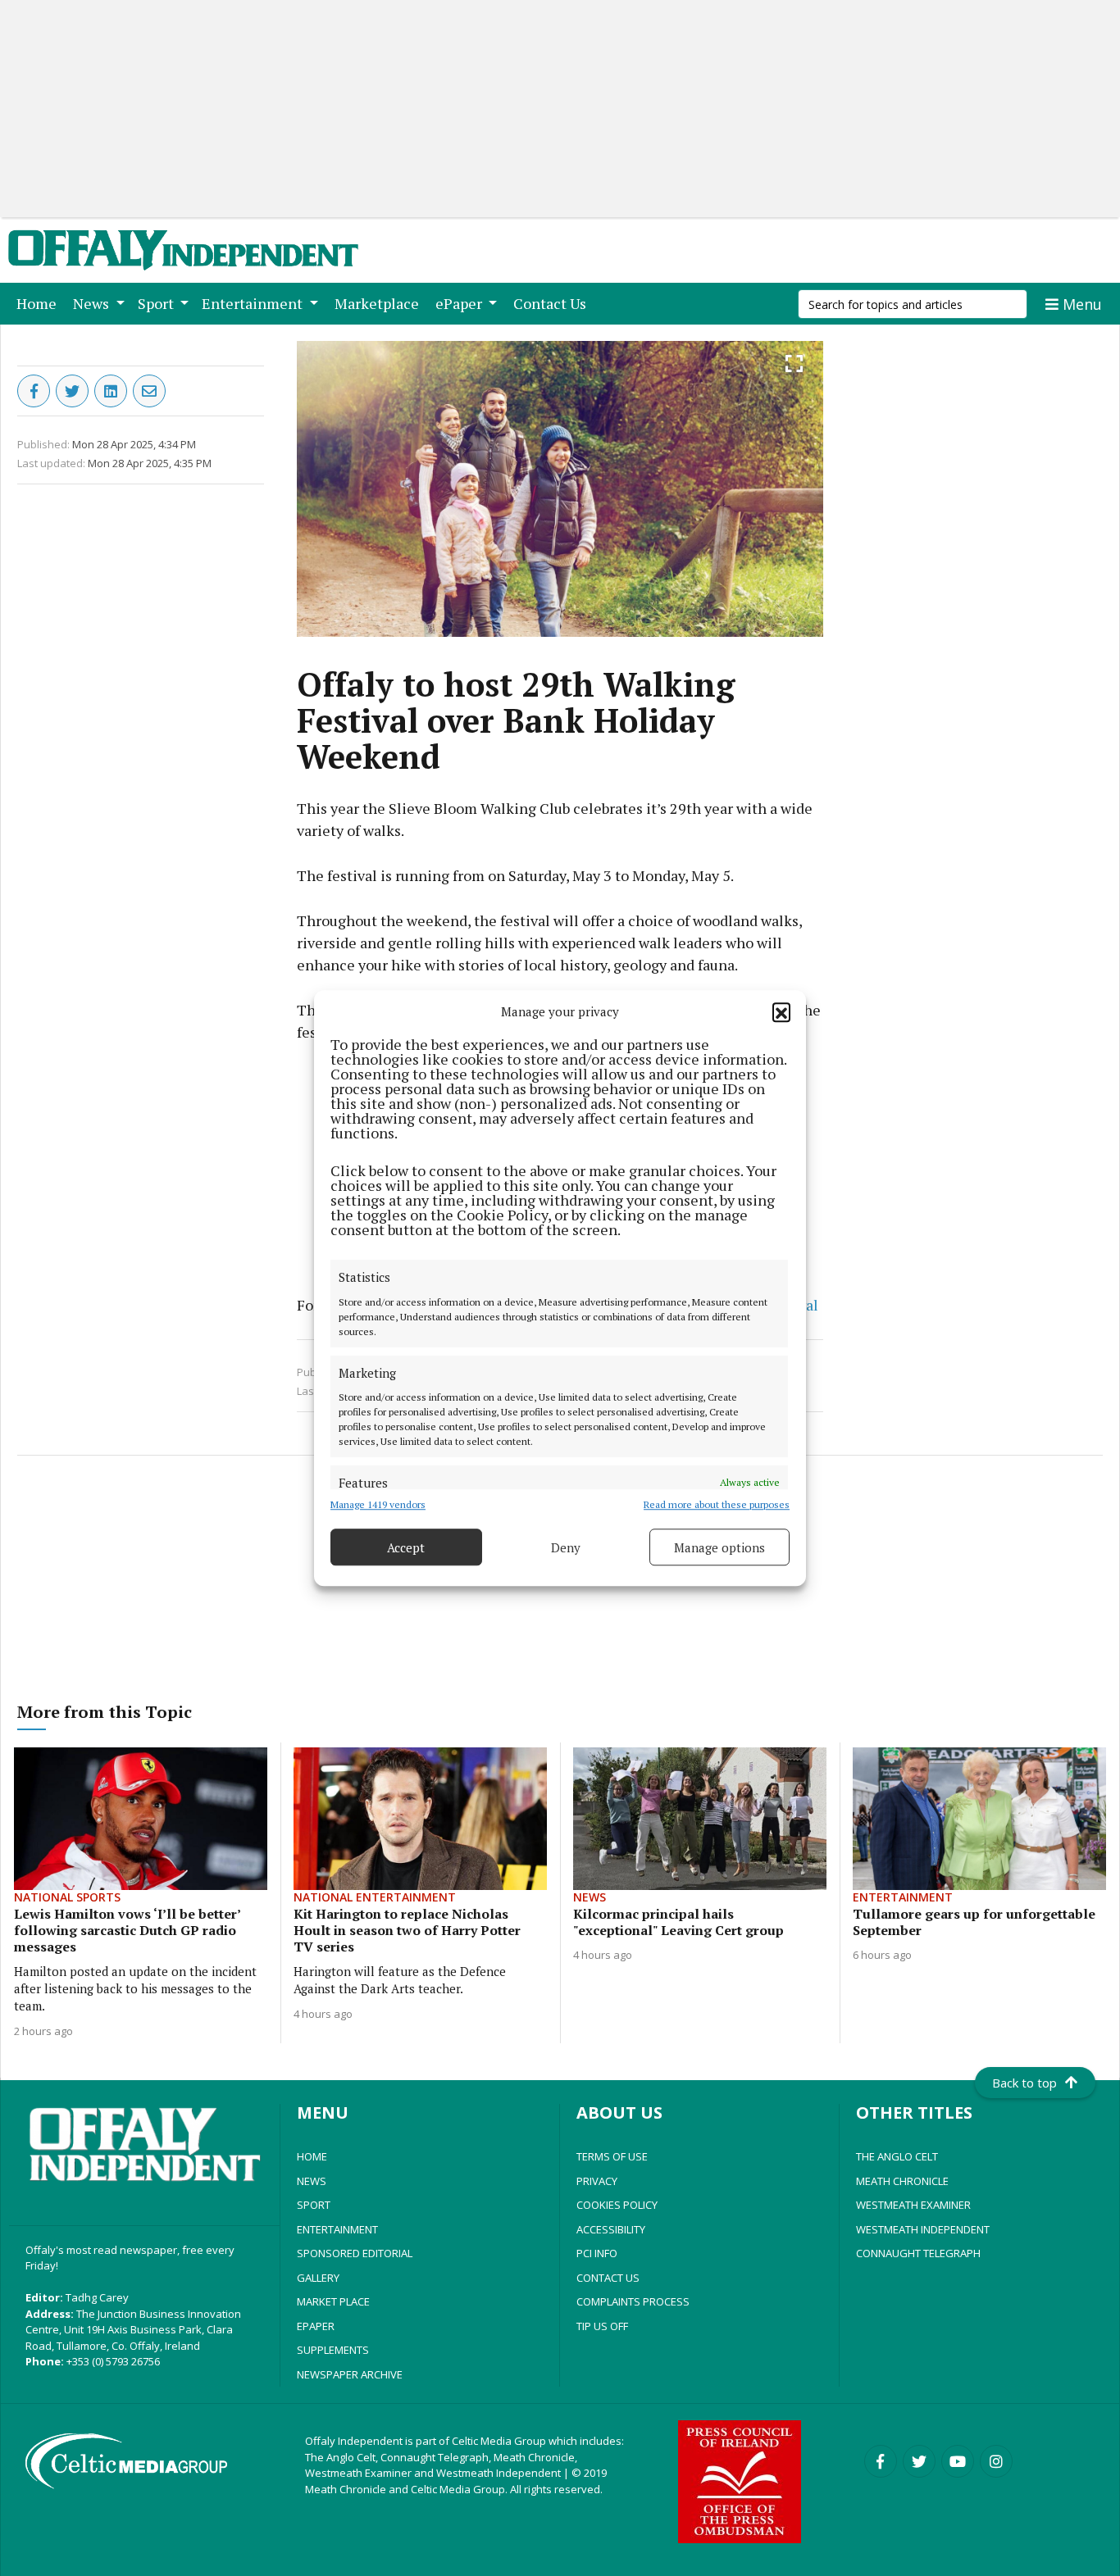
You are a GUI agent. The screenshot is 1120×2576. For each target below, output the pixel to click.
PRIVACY (597, 2181)
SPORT (314, 2205)
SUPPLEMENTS (333, 2350)
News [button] (93, 303)
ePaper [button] (460, 303)
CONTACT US (608, 2278)
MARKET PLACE (333, 2301)
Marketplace (380, 303)
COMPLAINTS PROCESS (633, 2301)
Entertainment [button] (254, 303)
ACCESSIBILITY (611, 2229)
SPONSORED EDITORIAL (355, 2253)
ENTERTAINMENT (337, 2229)
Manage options (719, 1547)
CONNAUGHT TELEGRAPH (918, 2253)
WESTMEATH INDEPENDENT (923, 2229)
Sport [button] (157, 303)
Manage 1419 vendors (378, 1504)
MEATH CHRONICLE (902, 2181)
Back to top (1024, 2083)
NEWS (312, 2181)
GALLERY (318, 2278)
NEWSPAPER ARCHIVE (350, 2374)
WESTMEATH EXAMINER (913, 2205)
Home (40, 303)
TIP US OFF (602, 2326)
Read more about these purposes (717, 1504)
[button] (781, 1011)
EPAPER (316, 2326)
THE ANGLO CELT (897, 2156)
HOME (312, 2156)
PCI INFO (597, 2253)
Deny (566, 1547)
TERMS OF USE (612, 2156)
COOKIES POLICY (617, 2205)
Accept (406, 1547)
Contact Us (553, 303)
